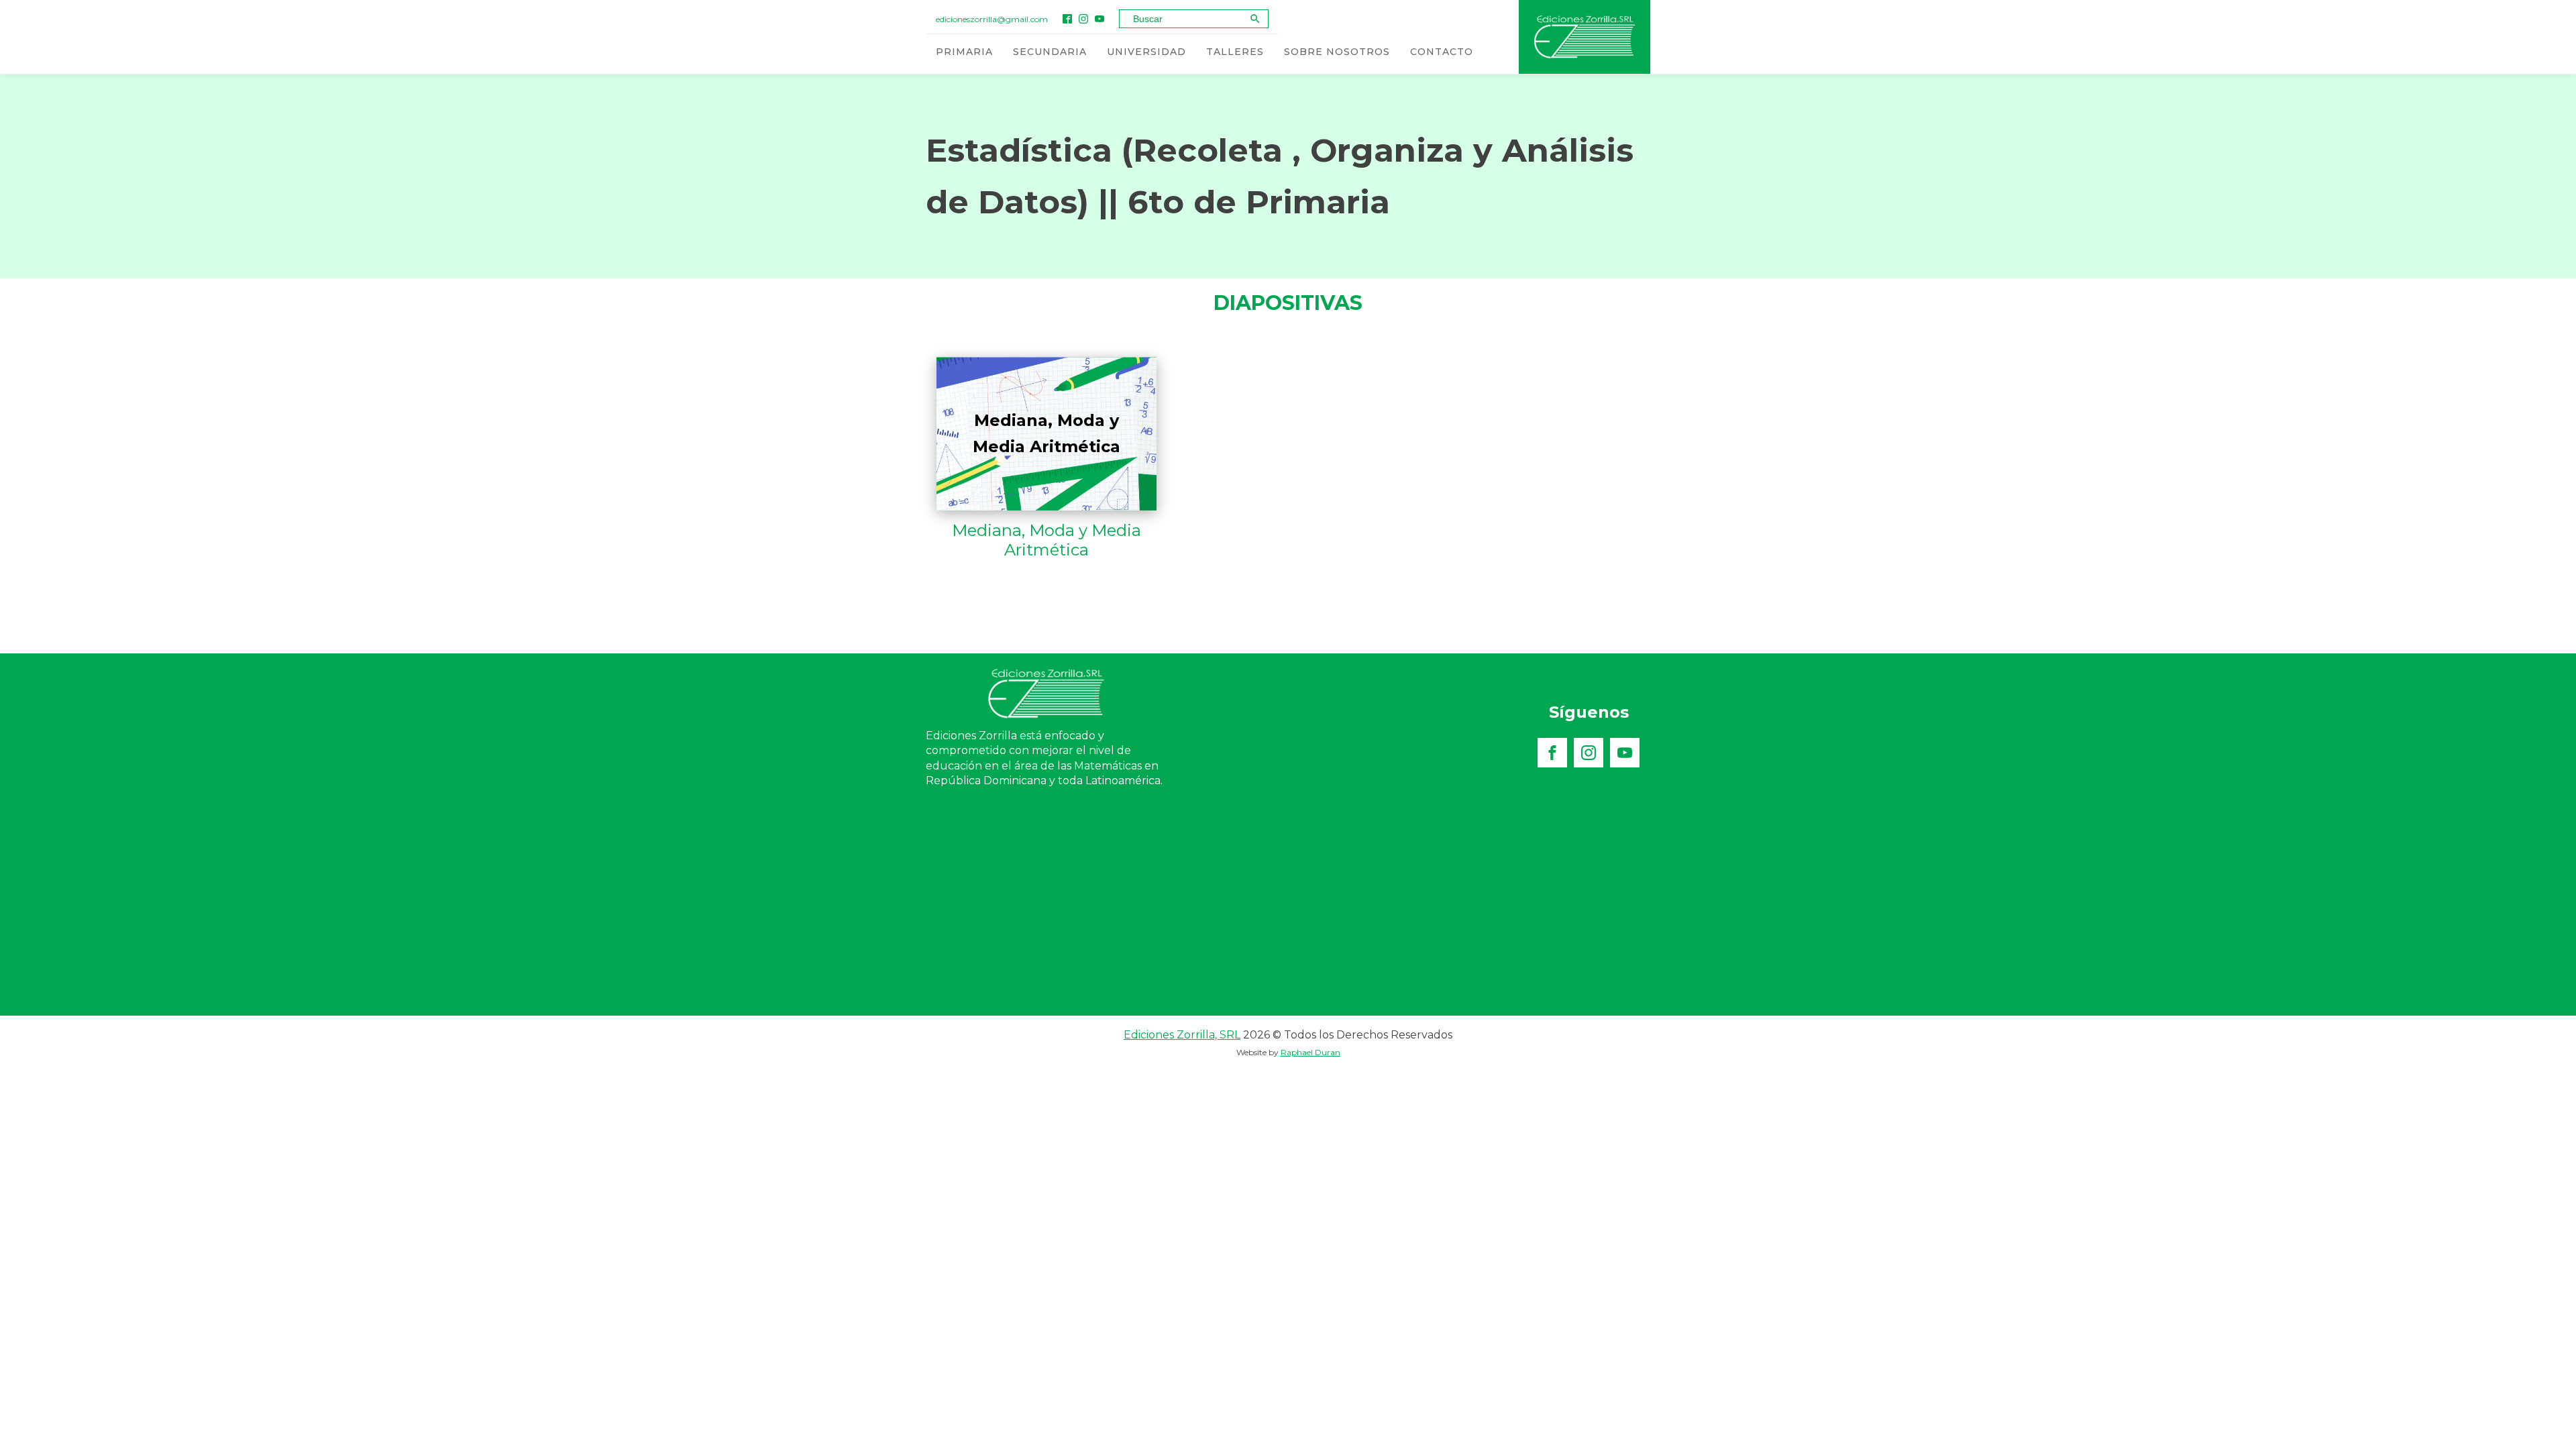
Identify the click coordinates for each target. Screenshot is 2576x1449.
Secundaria (1050, 52)
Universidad (1146, 52)
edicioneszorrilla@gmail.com (992, 19)
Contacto (1442, 52)
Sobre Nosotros (1337, 52)
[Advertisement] (1288, 915)
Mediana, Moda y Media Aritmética (1046, 540)
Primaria (964, 52)
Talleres (1235, 52)
